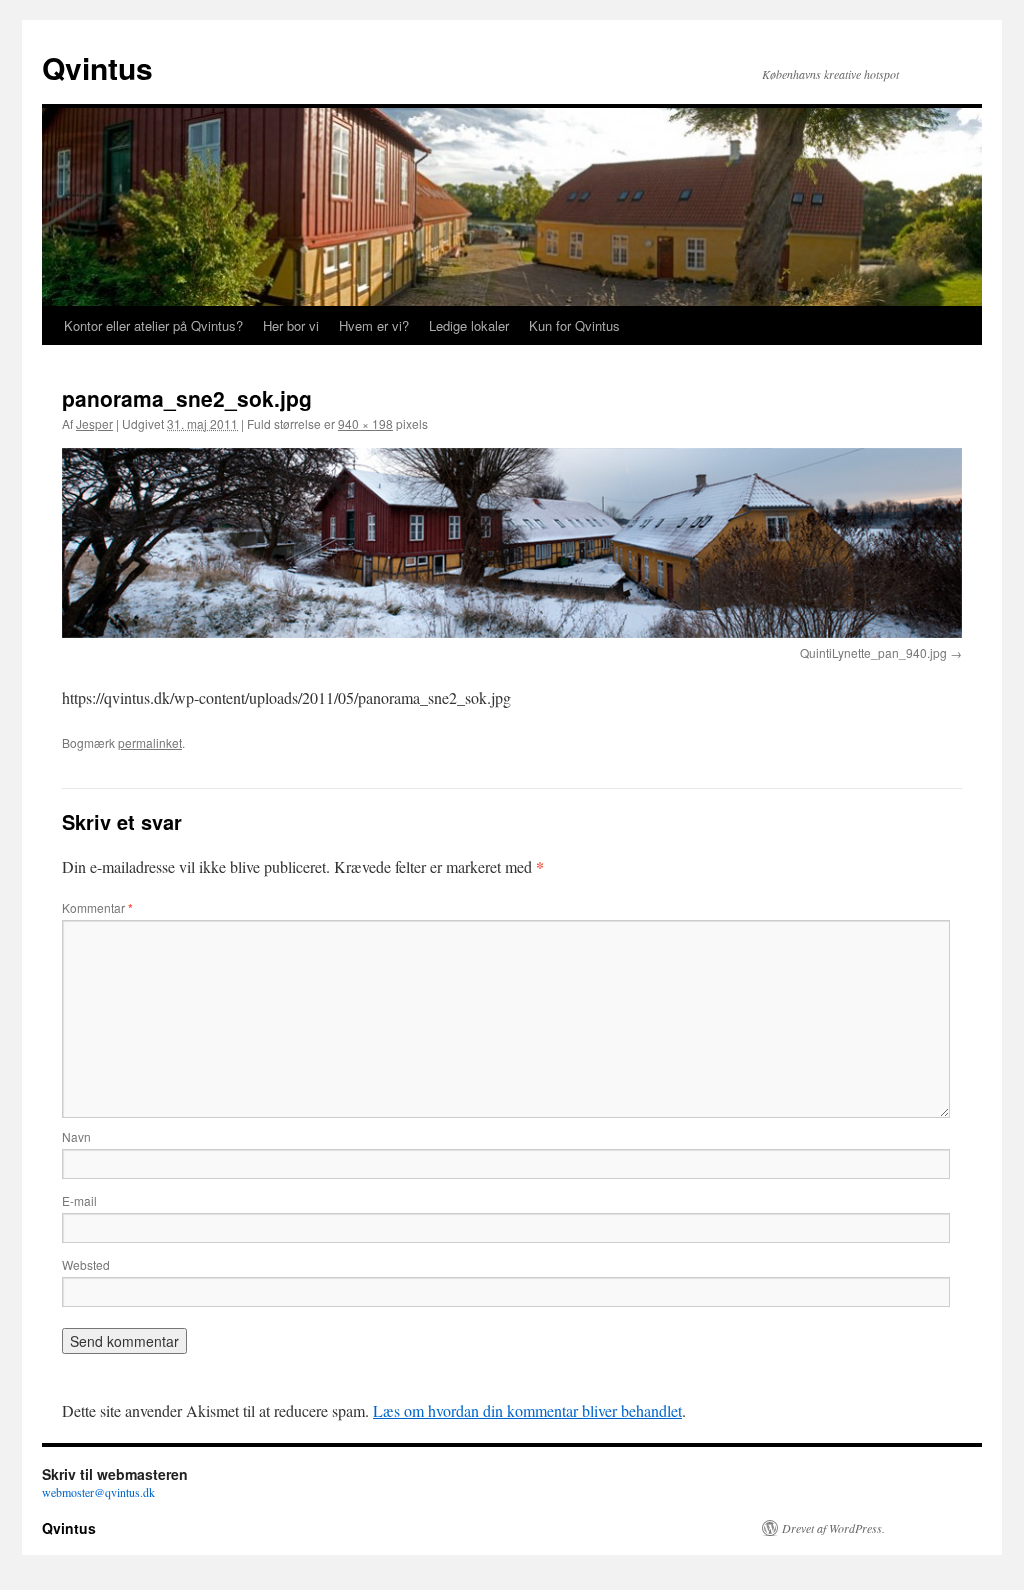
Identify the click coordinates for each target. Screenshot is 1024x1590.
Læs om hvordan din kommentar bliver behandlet (527, 1410)
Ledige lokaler (469, 325)
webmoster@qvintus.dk (98, 1492)
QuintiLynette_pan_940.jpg (873, 652)
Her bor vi (291, 325)
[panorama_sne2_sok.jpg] (512, 543)
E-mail (79, 1200)
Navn (76, 1136)
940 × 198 (365, 423)
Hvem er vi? (374, 325)
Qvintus (97, 67)
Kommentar (97, 907)
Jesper (94, 423)
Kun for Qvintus (574, 325)
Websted (86, 1264)
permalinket (150, 742)
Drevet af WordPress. (833, 1528)
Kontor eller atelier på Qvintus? (153, 325)
